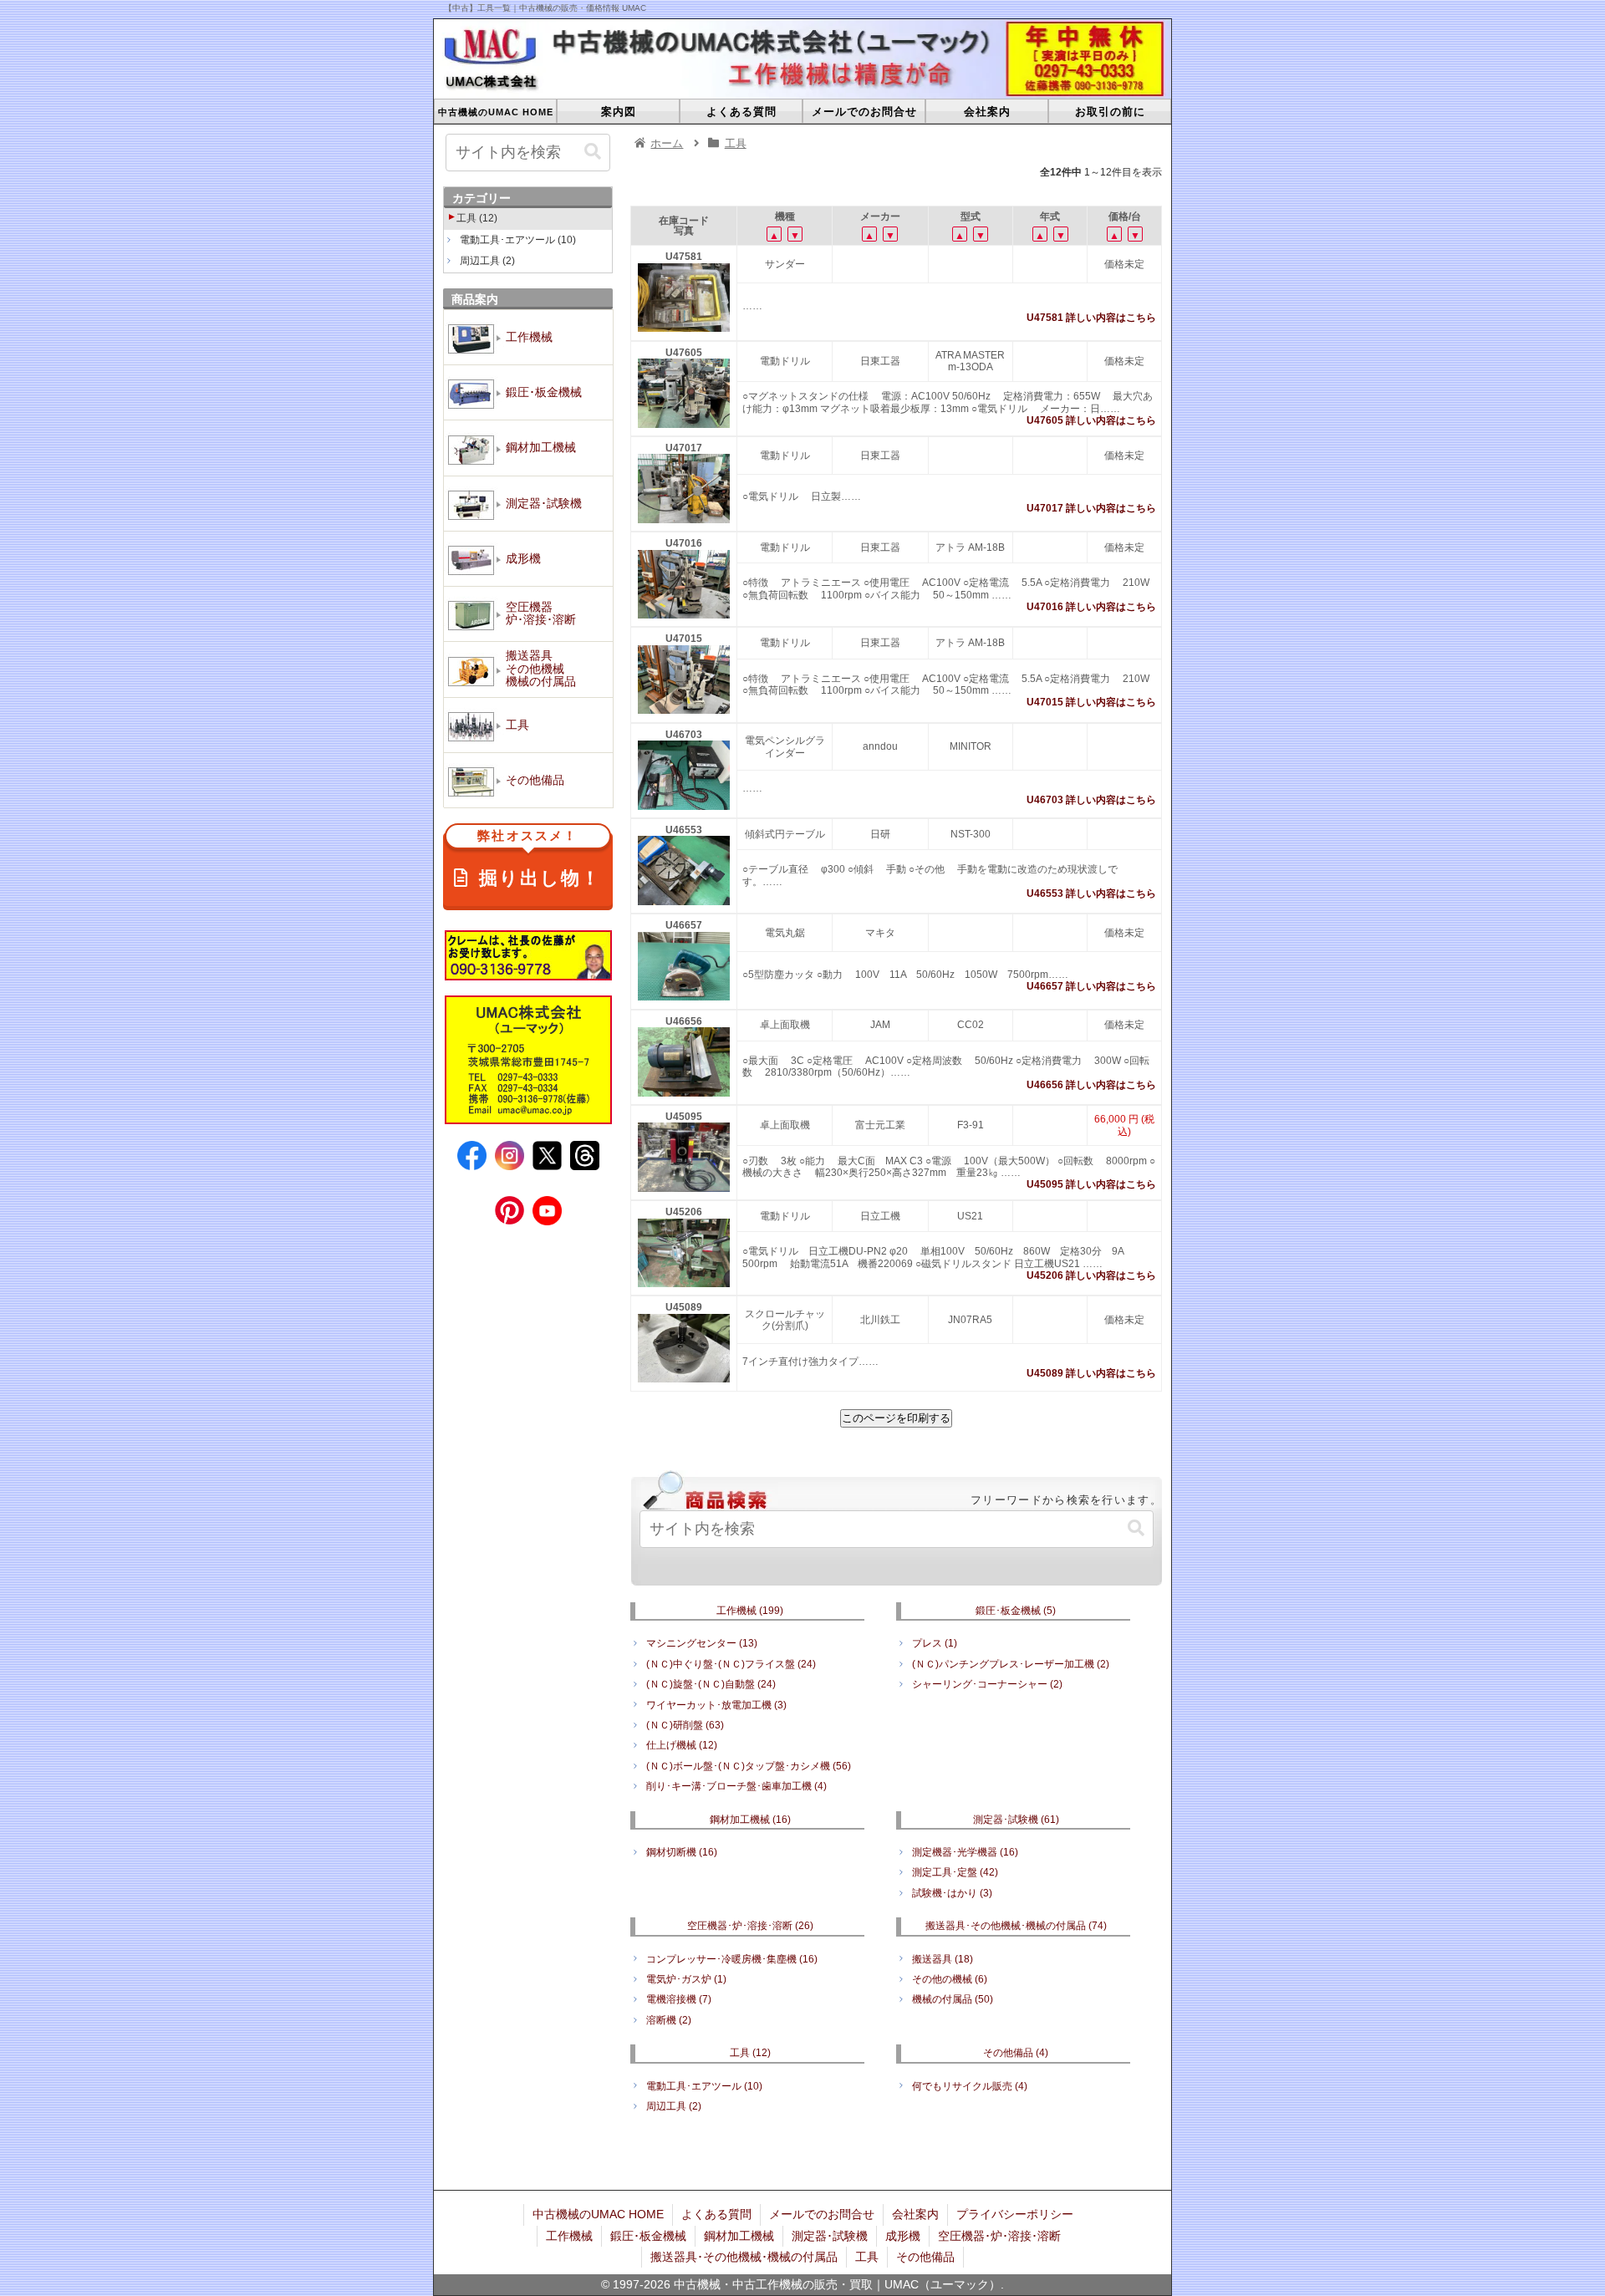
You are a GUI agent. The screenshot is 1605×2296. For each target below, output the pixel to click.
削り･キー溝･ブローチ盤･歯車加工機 (736, 1786)
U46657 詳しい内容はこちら (1091, 986)
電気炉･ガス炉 (686, 1979)
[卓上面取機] (684, 1093)
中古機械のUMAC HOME (598, 2214)
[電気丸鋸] (684, 997)
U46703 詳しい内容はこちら (1091, 800)
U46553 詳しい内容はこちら (1091, 893)
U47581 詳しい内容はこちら (1091, 318)
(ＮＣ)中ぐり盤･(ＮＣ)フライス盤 (731, 1664)
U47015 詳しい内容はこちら (1091, 702)
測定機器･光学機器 (965, 1852)
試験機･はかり (952, 1893)
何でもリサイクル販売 (970, 2086)
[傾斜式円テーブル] (684, 902)
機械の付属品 (953, 1999)
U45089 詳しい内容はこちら (1091, 1373)
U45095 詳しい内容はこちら (1091, 1184)
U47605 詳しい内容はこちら (1091, 420)
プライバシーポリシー (1015, 2214)
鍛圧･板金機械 (1016, 1611)
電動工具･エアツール (704, 2086)
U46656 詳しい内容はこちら (1091, 1085)
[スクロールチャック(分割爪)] (684, 1379)
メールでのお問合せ (822, 2214)
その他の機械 (950, 1979)
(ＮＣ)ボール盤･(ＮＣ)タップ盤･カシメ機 (749, 1766)
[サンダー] (684, 328)
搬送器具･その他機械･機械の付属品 (1016, 1926)
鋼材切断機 (682, 1852)
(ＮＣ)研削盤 (685, 1725)
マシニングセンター (702, 1643)
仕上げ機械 (682, 1745)
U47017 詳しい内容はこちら (1091, 508)
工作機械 (750, 1611)
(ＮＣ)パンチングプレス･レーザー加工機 (1011, 1664)
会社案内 (915, 2214)
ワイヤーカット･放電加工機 (716, 1705)
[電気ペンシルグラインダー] (684, 807)
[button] (1136, 1528)
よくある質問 (716, 2214)
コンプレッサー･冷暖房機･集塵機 (732, 1959)
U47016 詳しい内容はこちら (1091, 607)
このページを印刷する (896, 1418)
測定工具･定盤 (955, 1872)
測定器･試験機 (1016, 1820)
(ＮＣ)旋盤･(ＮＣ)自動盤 (711, 1684)
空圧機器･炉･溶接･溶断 (750, 1926)
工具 (750, 2053)
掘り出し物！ (539, 860)
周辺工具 (674, 2106)
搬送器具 (943, 1959)
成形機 (903, 2236)
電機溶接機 (679, 1999)
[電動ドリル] (684, 425)
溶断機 (669, 2020)
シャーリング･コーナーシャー (987, 1684)
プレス (935, 1643)
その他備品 (1016, 2053)
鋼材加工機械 (750, 1820)
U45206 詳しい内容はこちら (1091, 1275)
